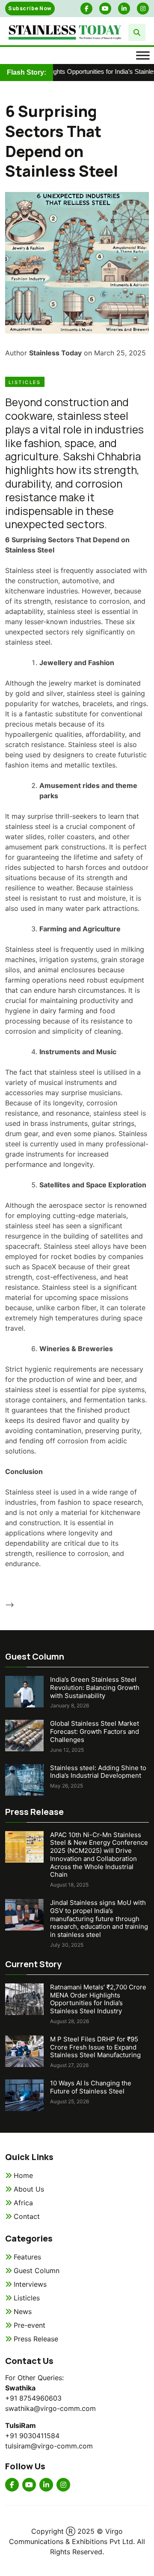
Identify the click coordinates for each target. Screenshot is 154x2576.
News (23, 2311)
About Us (29, 2189)
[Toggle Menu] (143, 55)
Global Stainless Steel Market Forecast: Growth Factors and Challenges (95, 1731)
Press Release (36, 2339)
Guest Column (37, 2271)
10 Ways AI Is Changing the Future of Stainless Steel (91, 2087)
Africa (23, 2203)
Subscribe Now (30, 8)
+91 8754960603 (33, 2398)
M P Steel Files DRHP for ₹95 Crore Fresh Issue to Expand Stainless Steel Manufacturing (95, 2047)
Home (23, 2175)
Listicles (25, 382)
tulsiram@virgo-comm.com (49, 2446)
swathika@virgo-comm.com (50, 2408)
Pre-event (30, 2325)
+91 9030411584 (32, 2436)
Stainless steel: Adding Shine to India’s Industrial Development (98, 1772)
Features (27, 2257)
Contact (27, 2216)
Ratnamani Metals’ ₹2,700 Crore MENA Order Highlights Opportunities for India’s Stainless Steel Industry (98, 1999)
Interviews (30, 2284)
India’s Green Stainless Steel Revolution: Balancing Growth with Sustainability (95, 1688)
